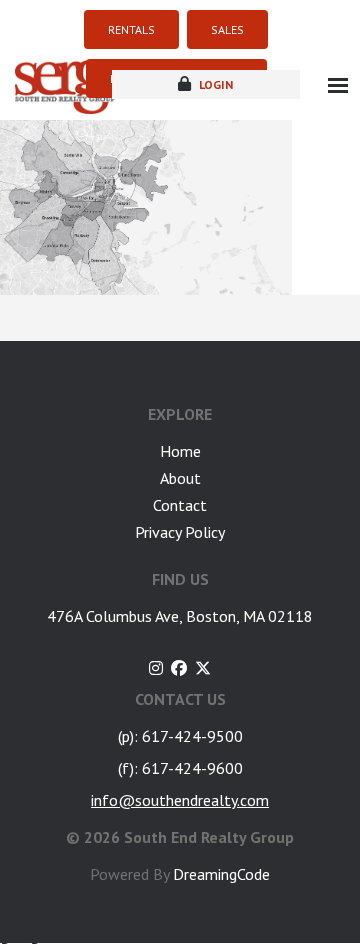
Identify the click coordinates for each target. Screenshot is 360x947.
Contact (180, 505)
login (214, 84)
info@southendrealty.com (180, 800)
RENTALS (131, 29)
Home (180, 451)
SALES (227, 29)
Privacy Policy (180, 532)
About (180, 478)
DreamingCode (221, 874)
